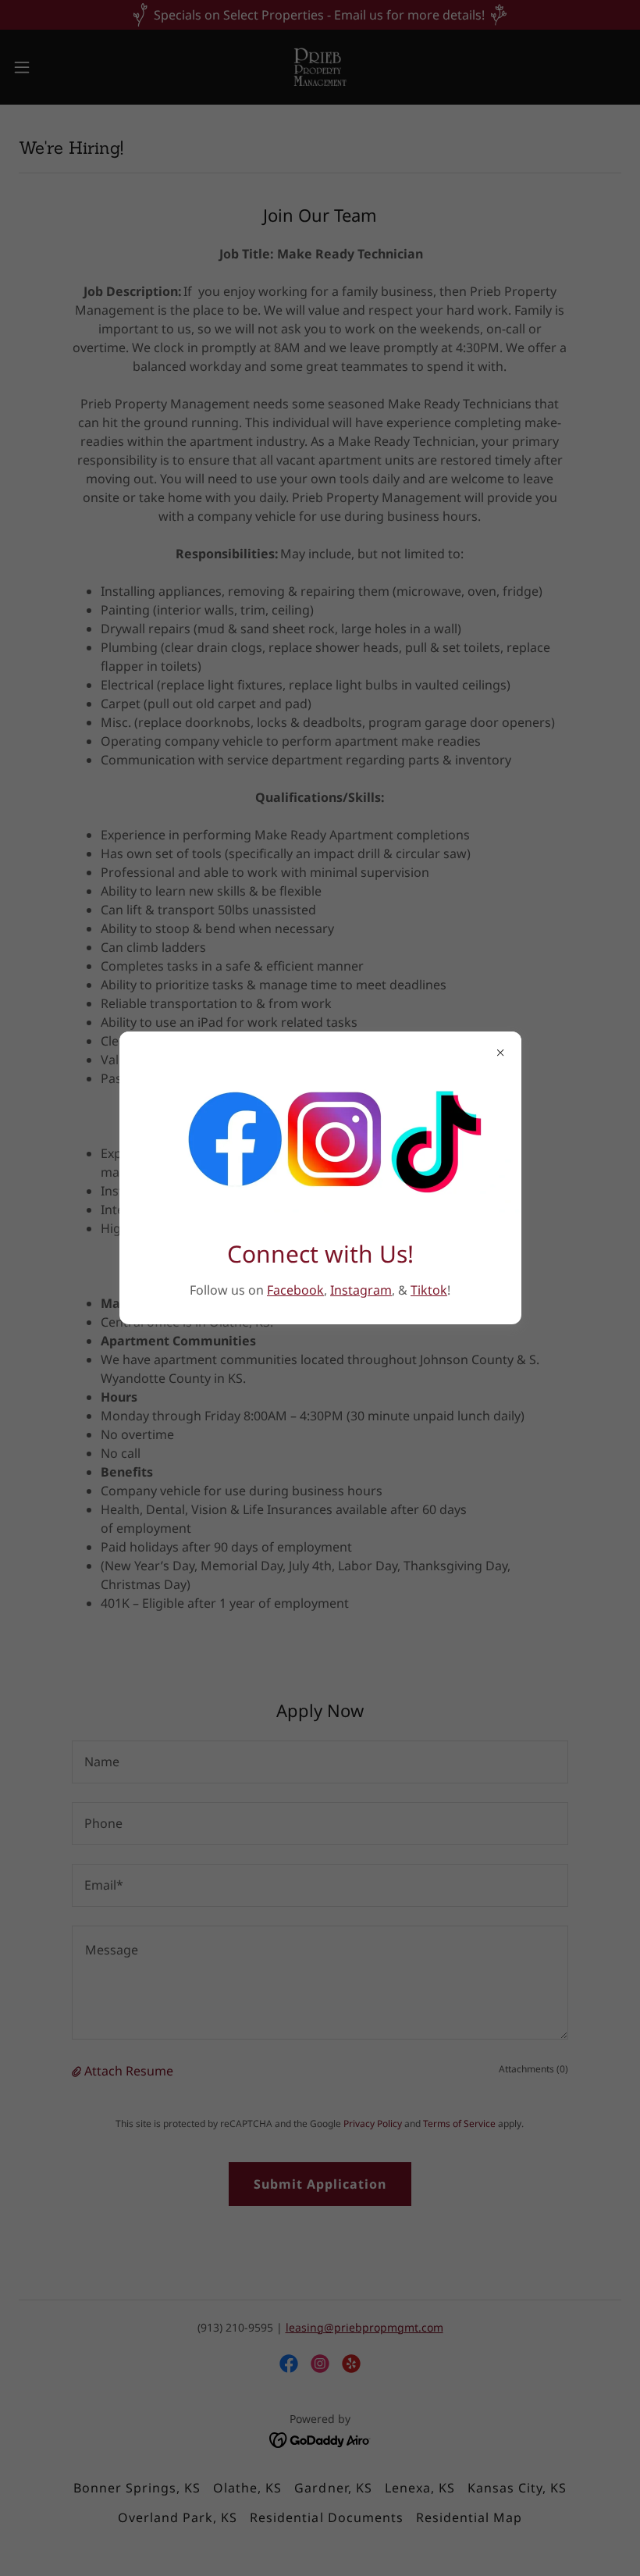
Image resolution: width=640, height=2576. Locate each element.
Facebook (295, 1290)
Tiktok (429, 1290)
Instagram (361, 1290)
